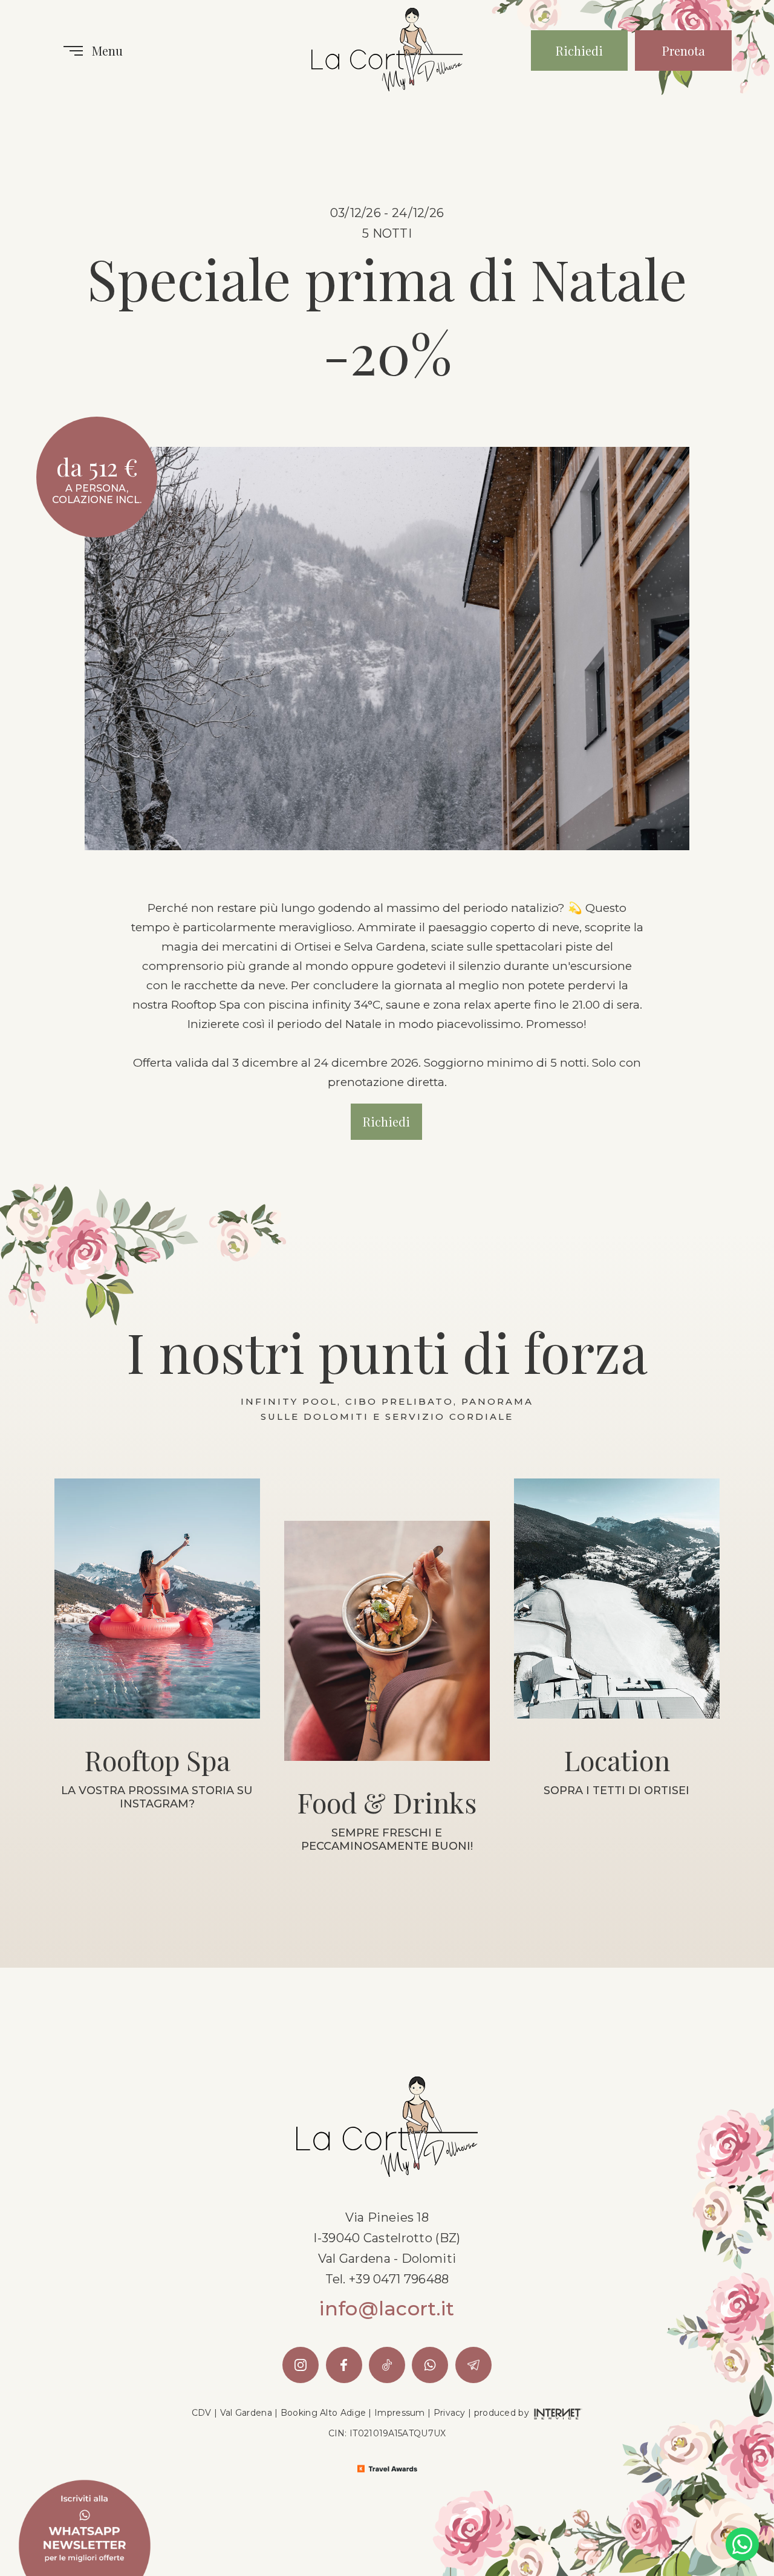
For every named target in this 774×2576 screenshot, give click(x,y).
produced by (503, 2413)
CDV (202, 2413)
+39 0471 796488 (399, 2279)
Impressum (400, 2413)
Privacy (450, 2413)
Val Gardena (246, 2413)
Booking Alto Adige (323, 2413)
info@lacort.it (387, 2309)
